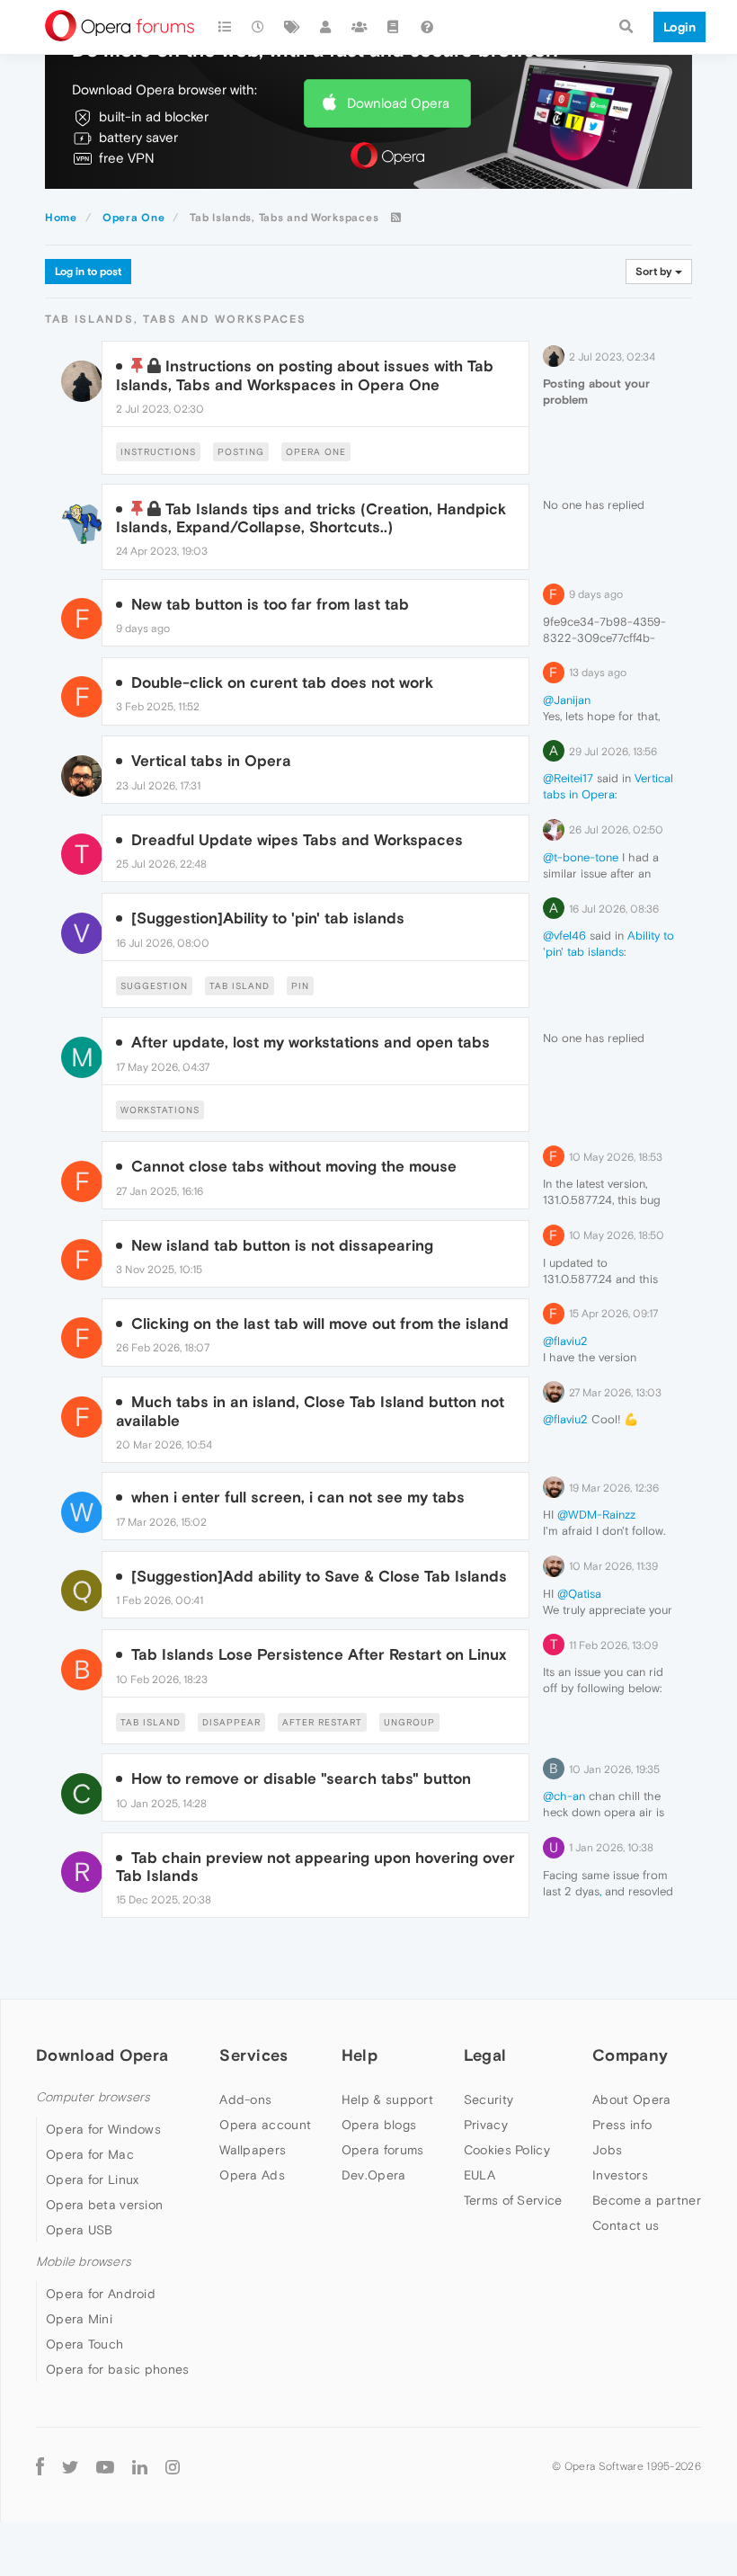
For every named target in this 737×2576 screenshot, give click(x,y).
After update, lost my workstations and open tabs (311, 1042)
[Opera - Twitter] (70, 2466)
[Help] (427, 27)
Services (253, 2055)
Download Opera (398, 103)
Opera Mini (79, 2319)
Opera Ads (252, 2175)
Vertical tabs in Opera (211, 761)
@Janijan (567, 700)
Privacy (486, 2125)
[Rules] (394, 27)
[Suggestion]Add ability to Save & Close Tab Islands (319, 1576)
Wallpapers (253, 2150)
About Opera (631, 2099)
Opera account (265, 2125)
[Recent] (259, 27)
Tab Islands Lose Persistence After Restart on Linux (319, 1654)
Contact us (626, 2225)
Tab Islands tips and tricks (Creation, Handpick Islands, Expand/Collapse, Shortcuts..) (311, 518)
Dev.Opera (374, 2175)
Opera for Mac (90, 2154)
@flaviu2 (565, 1341)
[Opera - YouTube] (105, 2466)
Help (360, 2055)
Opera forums (383, 2150)
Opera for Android (101, 2294)
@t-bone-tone (581, 857)
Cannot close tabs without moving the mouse (294, 1166)
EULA (479, 2175)
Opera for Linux (93, 2179)
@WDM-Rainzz (596, 1515)
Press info (622, 2125)
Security (488, 2099)
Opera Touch (84, 2344)
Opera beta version (104, 2205)
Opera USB (80, 2230)
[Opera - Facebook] (40, 2466)
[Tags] (292, 27)
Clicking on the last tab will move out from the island (320, 1324)
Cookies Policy (507, 2150)
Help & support (387, 2099)
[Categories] (225, 27)
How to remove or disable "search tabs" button (301, 1778)
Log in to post (88, 272)
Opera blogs (379, 2125)
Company (630, 2055)
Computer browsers (93, 2097)
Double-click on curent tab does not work (282, 682)
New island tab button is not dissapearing (282, 1245)
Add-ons (245, 2099)
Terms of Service (513, 2200)
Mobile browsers (84, 2262)
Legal (485, 2055)
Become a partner (647, 2200)
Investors (620, 2175)
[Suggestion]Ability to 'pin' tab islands (268, 918)
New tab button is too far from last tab (270, 604)
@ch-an (564, 1796)
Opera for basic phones (118, 2369)
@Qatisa (579, 1594)
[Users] (326, 27)
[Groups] (360, 27)
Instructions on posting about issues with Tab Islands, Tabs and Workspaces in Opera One (305, 375)
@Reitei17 (568, 778)
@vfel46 (564, 936)
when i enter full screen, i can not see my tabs (298, 1497)
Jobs (607, 2150)
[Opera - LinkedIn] (140, 2466)
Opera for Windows (103, 2129)
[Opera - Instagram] (173, 2466)
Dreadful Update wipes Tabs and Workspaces (297, 840)
